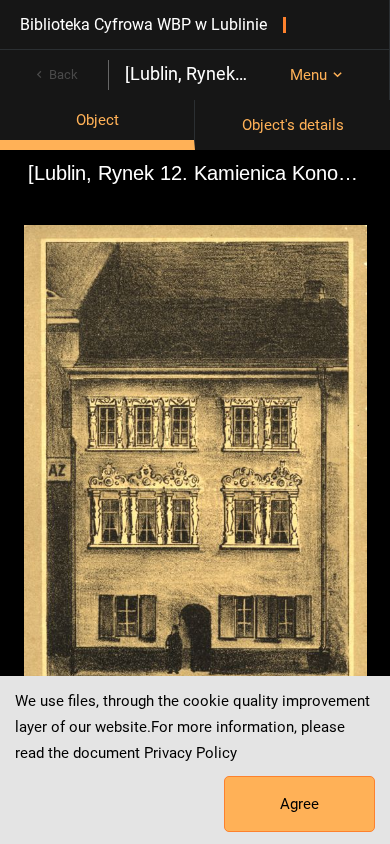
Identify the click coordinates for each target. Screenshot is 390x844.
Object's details (293, 125)
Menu (308, 75)
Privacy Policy (190, 753)
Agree (299, 804)
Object (97, 120)
